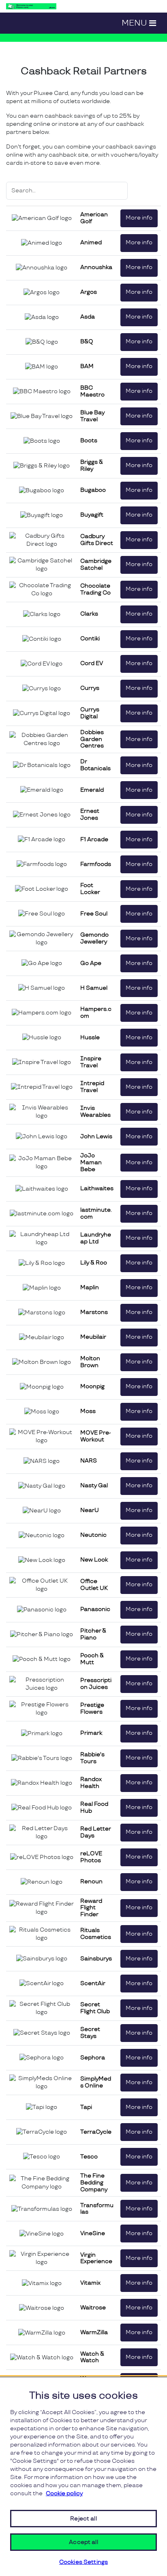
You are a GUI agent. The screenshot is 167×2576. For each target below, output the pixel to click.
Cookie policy (64, 2493)
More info (139, 218)
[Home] (31, 6)
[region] (83, 2477)
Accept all (83, 2542)
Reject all (83, 2519)
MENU (134, 23)
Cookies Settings (83, 2562)
